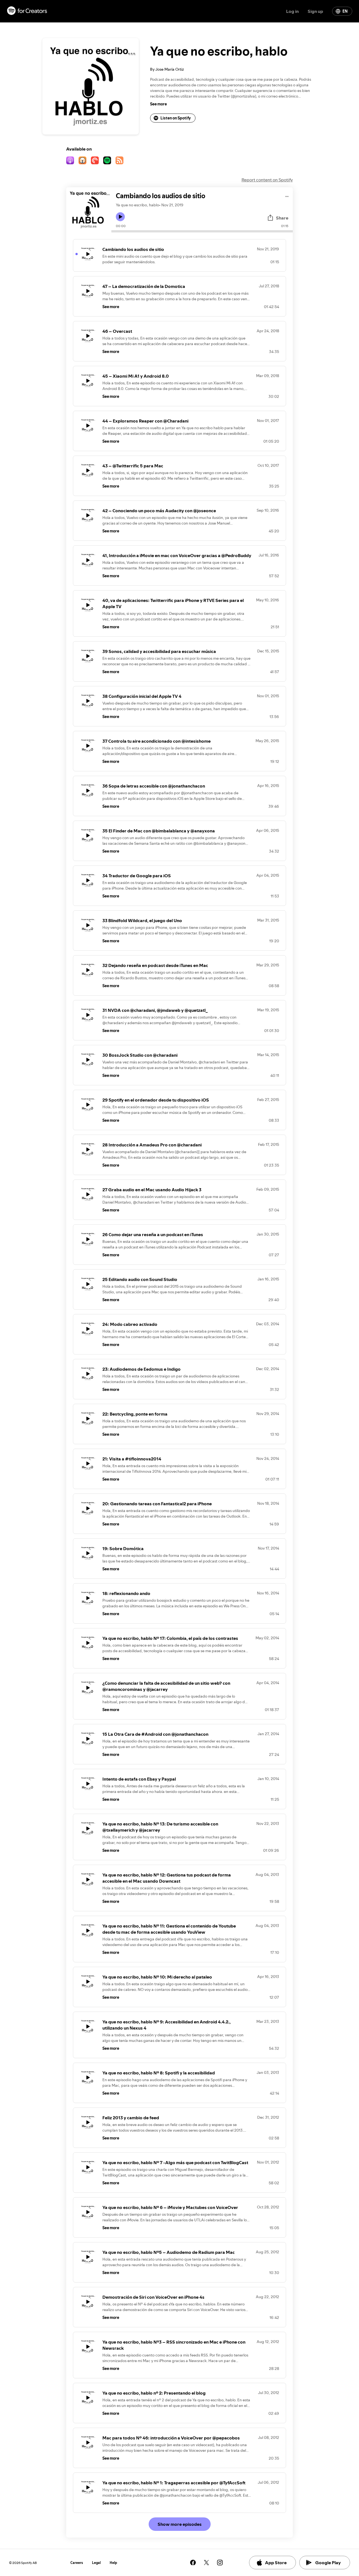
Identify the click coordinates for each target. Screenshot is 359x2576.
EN (345, 11)
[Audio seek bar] (202, 231)
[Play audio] (287, 196)
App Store (276, 2563)
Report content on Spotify (267, 180)
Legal (96, 2563)
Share (282, 218)
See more (158, 104)
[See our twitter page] (206, 2563)
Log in (292, 11)
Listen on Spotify (176, 118)
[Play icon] (120, 217)
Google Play (328, 2563)
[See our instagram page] (220, 2563)
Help (113, 2563)
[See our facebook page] (193, 2563)
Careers (77, 2563)
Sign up (315, 11)
